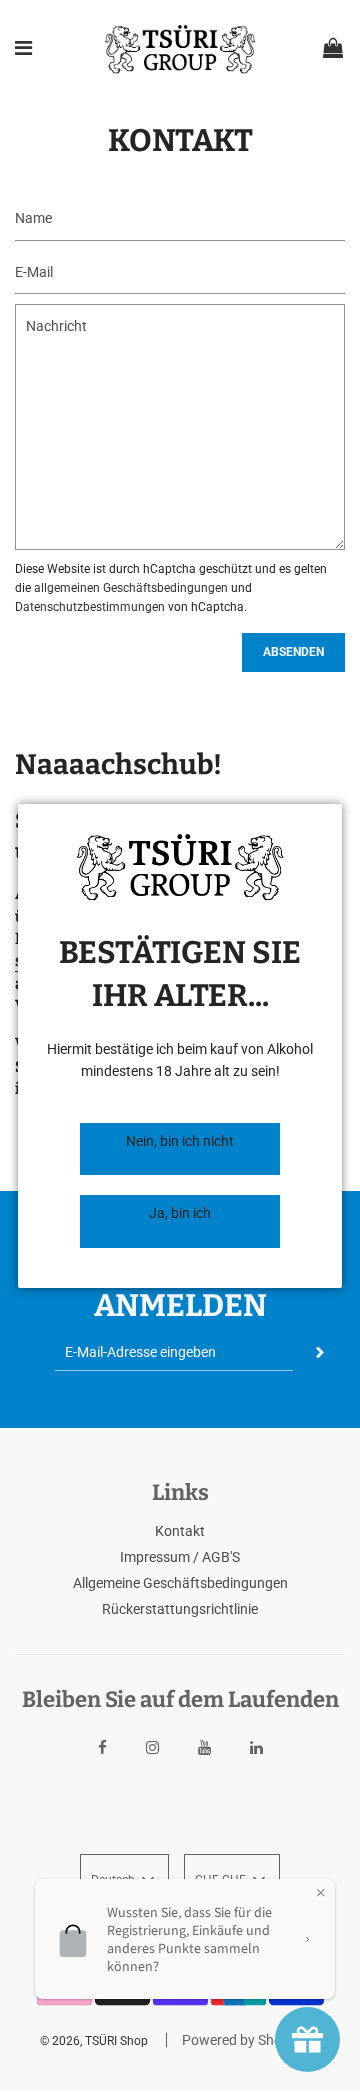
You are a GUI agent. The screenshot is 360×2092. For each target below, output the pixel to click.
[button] (180, 1149)
